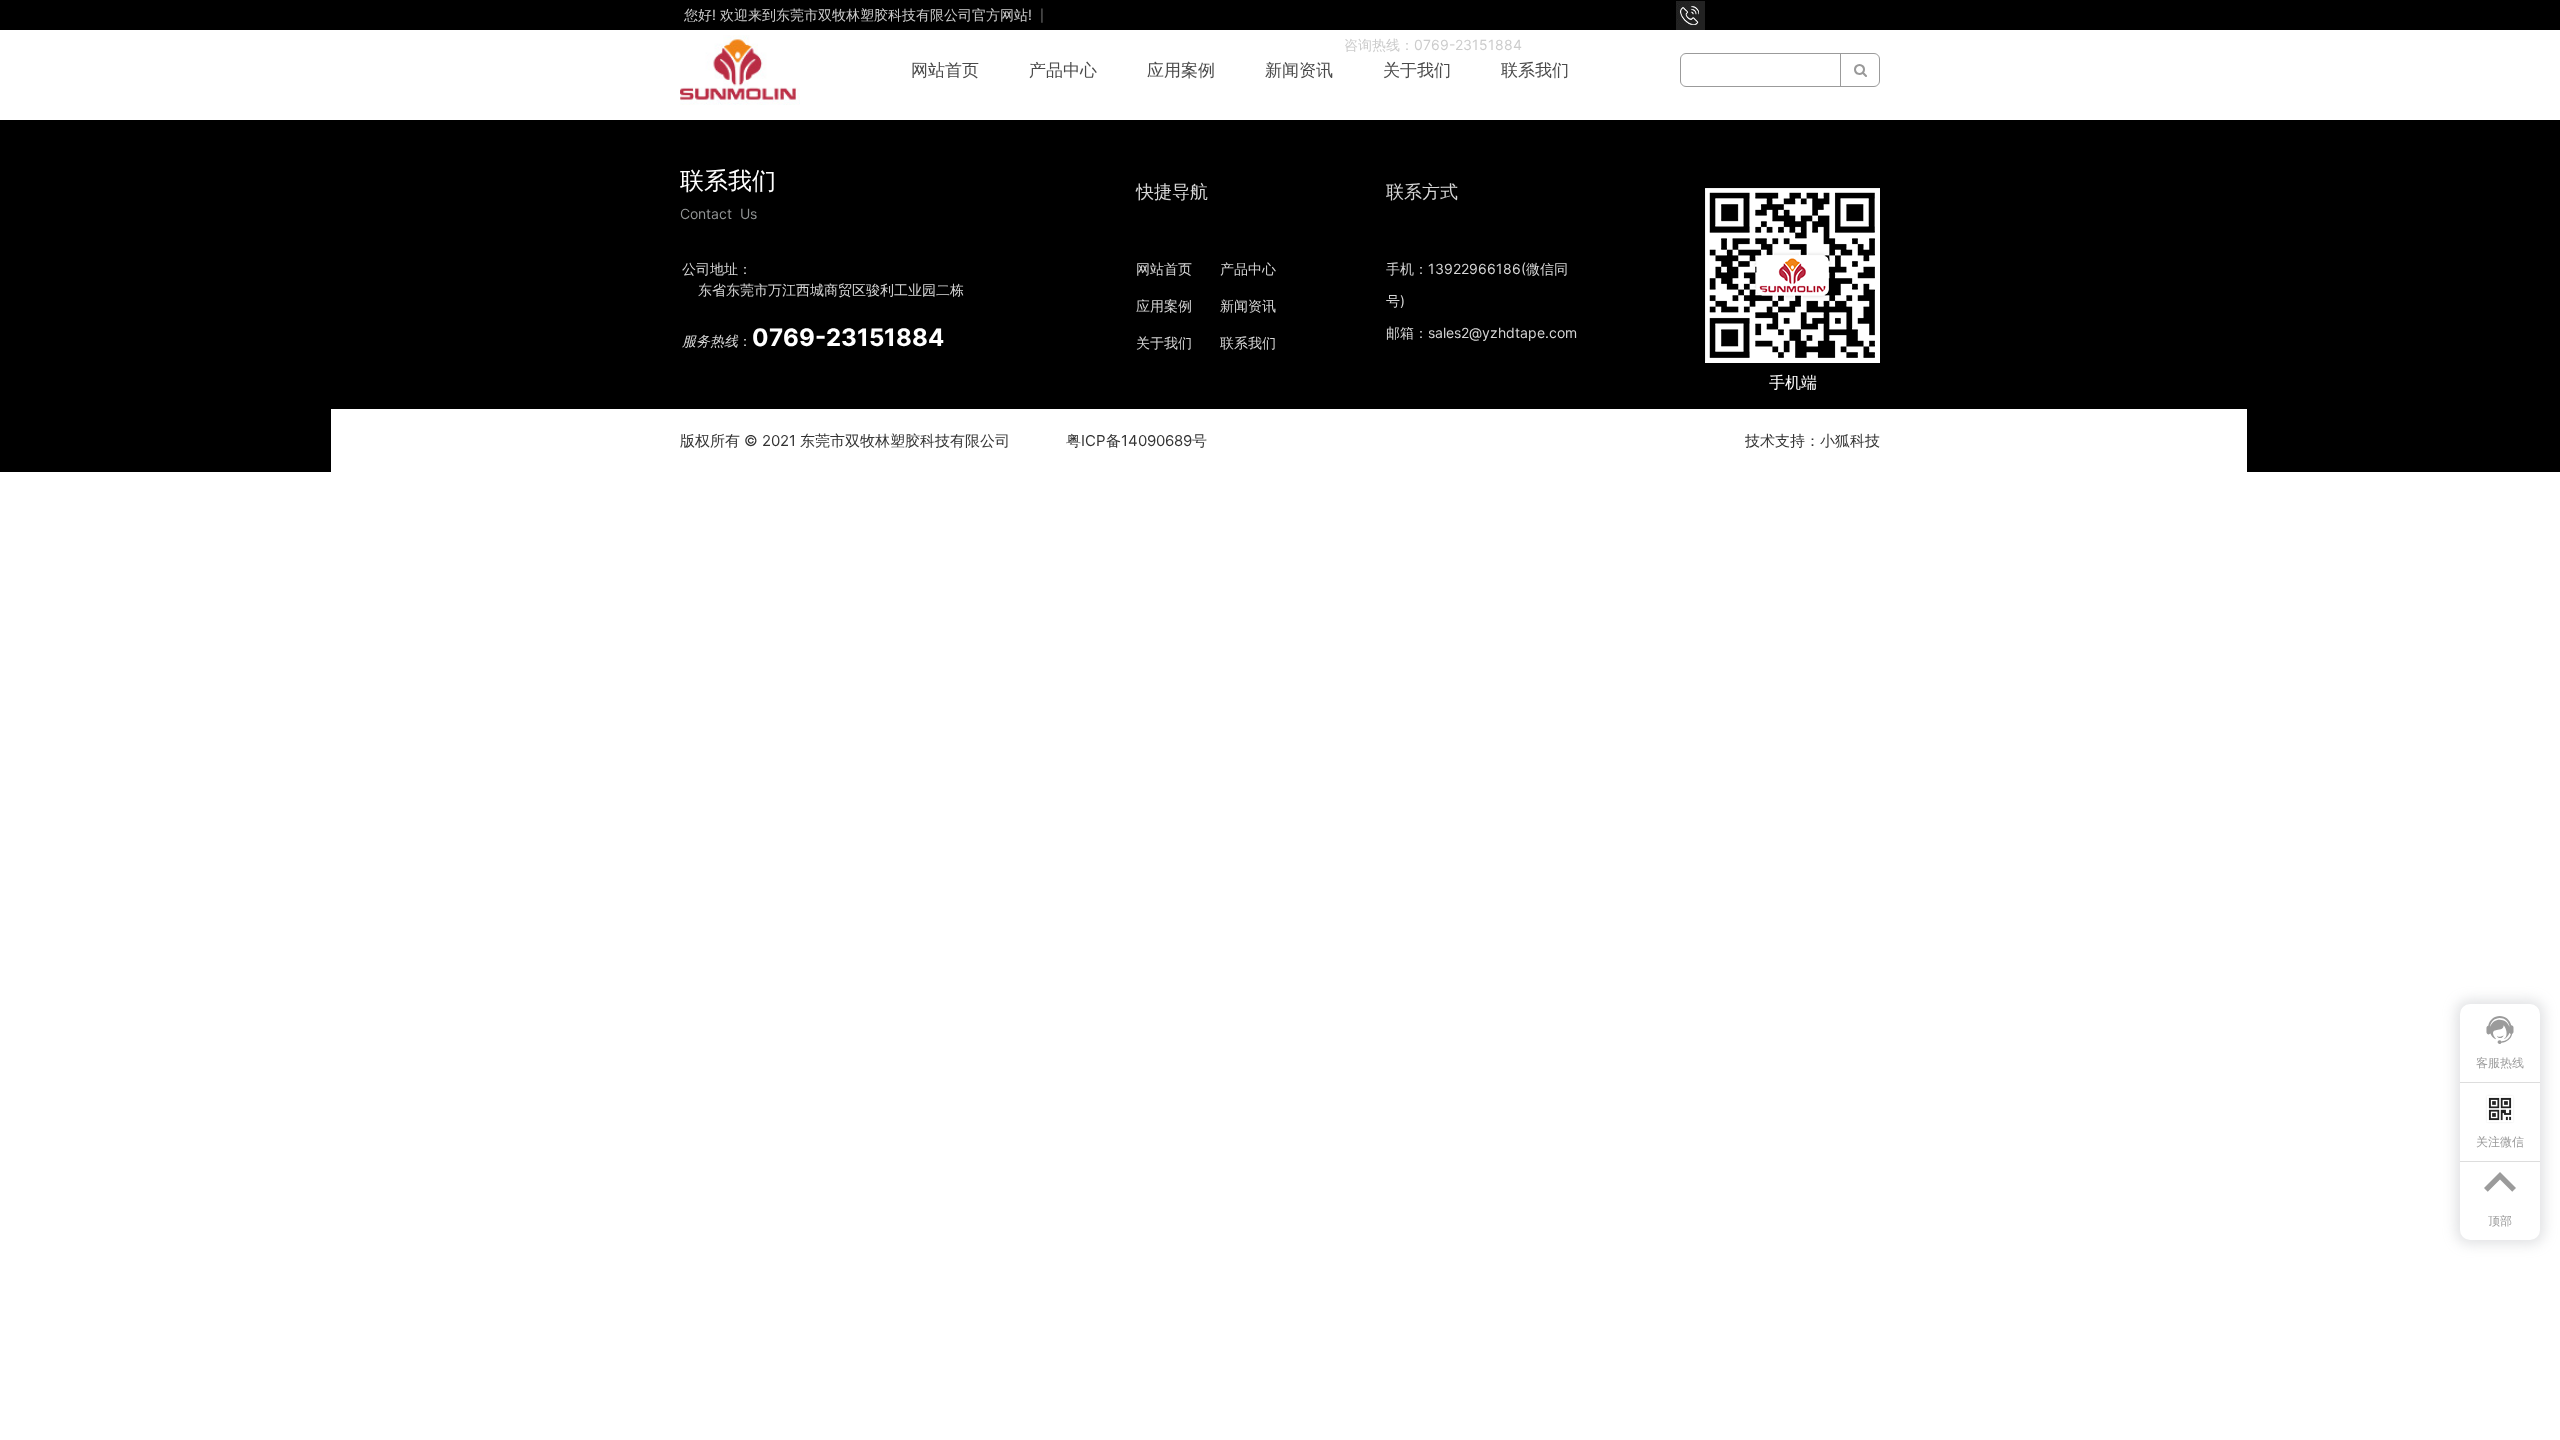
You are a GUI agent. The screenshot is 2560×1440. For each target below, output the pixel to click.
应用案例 (1181, 70)
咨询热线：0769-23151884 (1433, 44)
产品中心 (1063, 70)
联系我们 (1535, 70)
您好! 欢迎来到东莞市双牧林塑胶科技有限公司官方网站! (860, 14)
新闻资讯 (1299, 70)
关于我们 (1417, 70)
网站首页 (945, 70)
